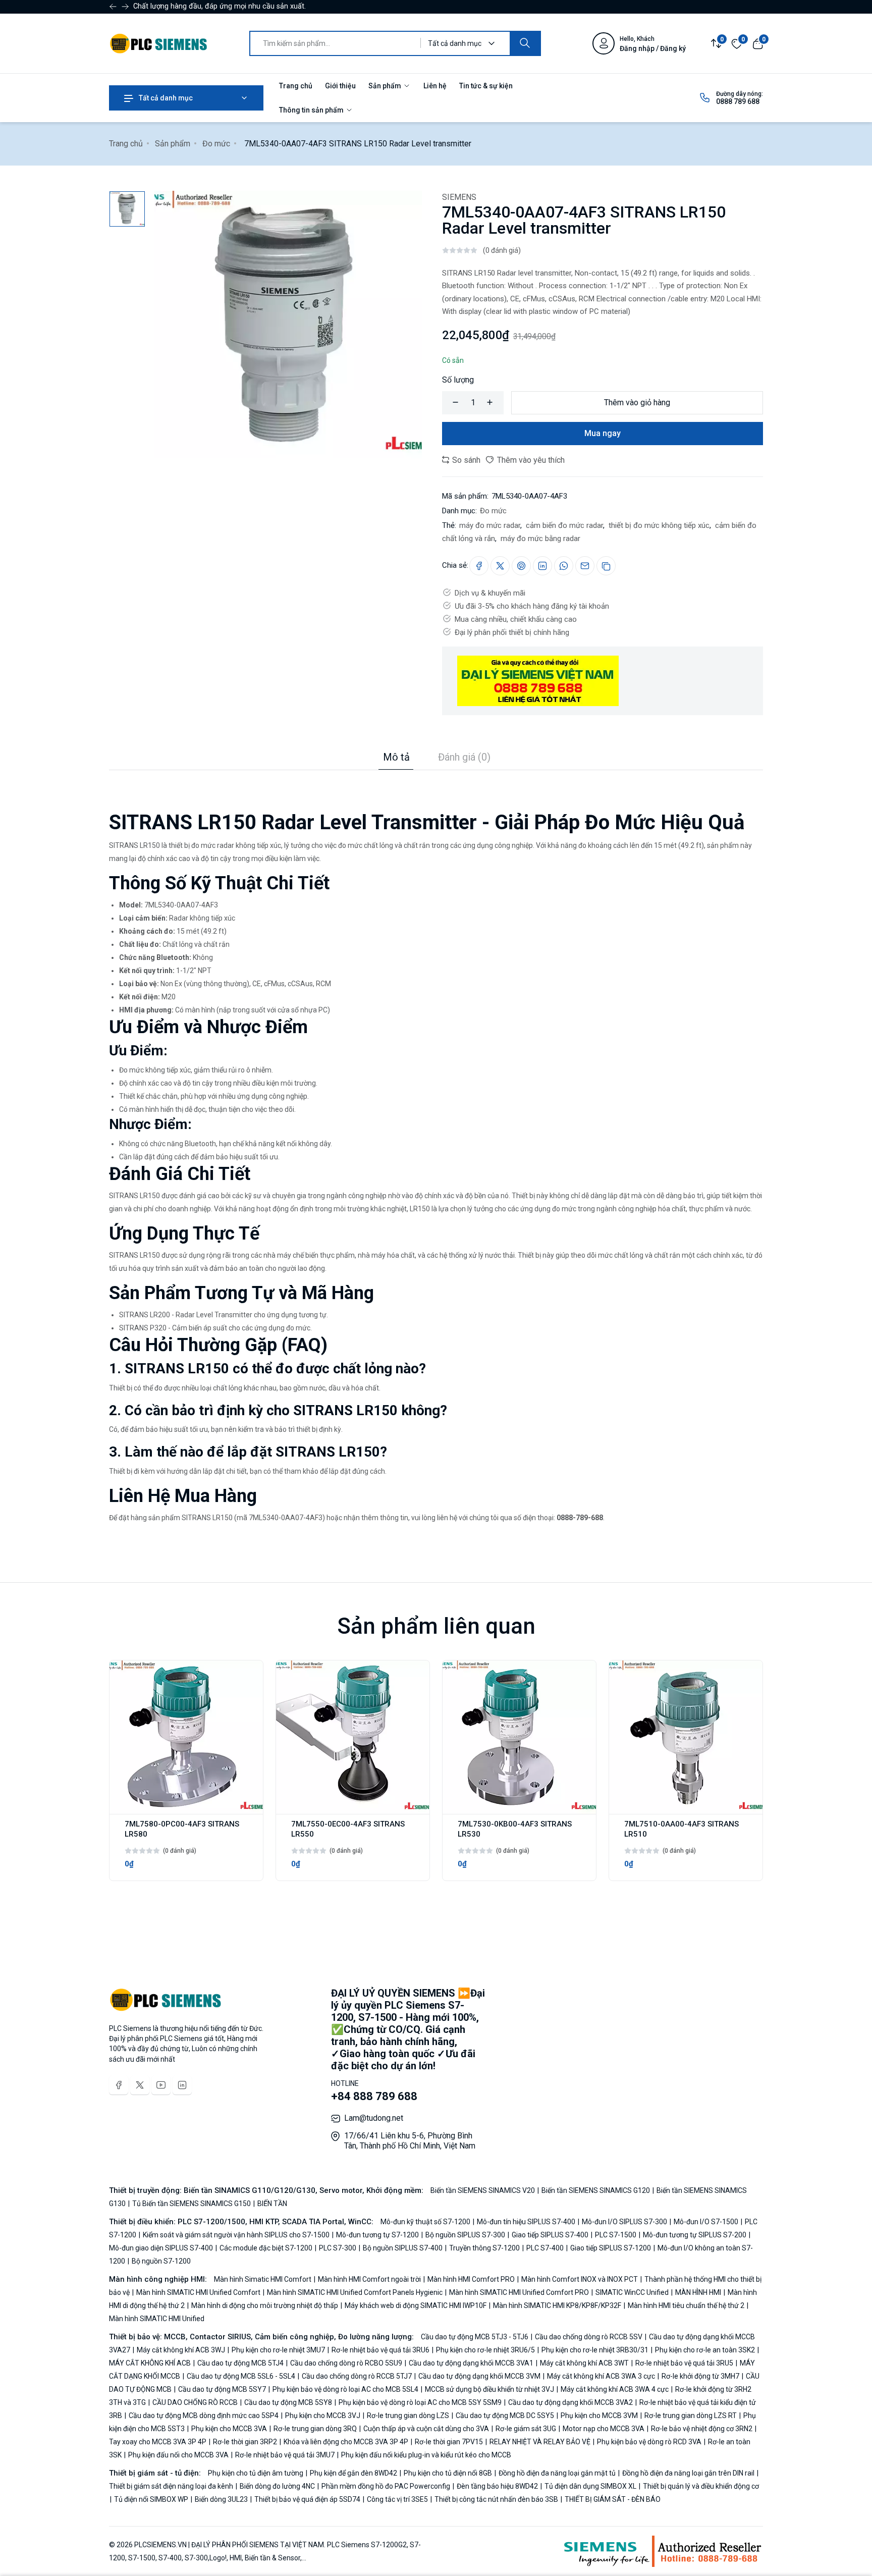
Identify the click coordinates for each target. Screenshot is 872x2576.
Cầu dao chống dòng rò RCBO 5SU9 (346, 2363)
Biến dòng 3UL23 (221, 2499)
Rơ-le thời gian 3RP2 (245, 2442)
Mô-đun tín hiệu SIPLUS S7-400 (526, 2222)
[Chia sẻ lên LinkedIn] (542, 566)
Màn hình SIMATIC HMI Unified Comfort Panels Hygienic (355, 2292)
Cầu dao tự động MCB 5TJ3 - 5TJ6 (475, 2337)
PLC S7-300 (338, 2248)
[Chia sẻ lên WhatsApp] (564, 566)
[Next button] (113, 7)
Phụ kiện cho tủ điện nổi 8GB (448, 2473)
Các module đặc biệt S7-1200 (266, 2248)
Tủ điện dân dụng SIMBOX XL (590, 2486)
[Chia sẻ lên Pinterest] (521, 566)
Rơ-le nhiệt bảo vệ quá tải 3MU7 (285, 2455)
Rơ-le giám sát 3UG (526, 2429)
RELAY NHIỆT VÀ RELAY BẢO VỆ (540, 2442)
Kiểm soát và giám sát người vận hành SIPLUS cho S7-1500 (236, 2235)
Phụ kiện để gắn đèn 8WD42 (353, 2473)
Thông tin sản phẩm (312, 110)
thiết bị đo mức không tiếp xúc (658, 525)
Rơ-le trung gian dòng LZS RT (691, 2416)
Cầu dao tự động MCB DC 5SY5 (505, 2416)
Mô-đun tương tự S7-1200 (377, 2235)
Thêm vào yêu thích (530, 460)
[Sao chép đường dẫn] (606, 566)
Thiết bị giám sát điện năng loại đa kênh (172, 2486)
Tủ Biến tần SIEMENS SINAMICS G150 (192, 2204)
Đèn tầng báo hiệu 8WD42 (497, 2486)
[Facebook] (119, 2085)
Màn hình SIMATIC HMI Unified (157, 2319)
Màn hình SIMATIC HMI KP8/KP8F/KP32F (557, 2305)
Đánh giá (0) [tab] (464, 757)
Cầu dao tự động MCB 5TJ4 (240, 2363)
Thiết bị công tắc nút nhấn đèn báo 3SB (496, 2499)
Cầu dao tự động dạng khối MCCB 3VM (479, 2376)
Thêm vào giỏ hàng (637, 402)
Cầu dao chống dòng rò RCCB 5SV (589, 2337)
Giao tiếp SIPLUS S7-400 (550, 2235)
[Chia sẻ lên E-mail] (585, 566)
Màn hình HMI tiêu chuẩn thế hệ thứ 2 (686, 2305)
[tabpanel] (436, 1147)
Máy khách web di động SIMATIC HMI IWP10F (416, 2305)
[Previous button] (125, 7)
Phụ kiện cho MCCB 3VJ (323, 2416)
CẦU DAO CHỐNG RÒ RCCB (195, 2402)
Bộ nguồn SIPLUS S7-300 (465, 2235)
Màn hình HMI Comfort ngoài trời (369, 2279)
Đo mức (216, 144)
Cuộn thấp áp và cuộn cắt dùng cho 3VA (426, 2429)
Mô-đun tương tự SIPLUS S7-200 (695, 2235)
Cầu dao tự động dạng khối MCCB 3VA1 (471, 2363)
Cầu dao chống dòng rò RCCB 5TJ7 (357, 2376)
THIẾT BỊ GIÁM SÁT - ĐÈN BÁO (612, 2499)
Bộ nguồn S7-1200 (160, 2261)
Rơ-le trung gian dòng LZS (408, 2416)
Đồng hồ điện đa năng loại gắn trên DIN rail (688, 2473)
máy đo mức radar (490, 525)
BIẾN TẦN (271, 2204)
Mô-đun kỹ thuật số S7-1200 (426, 2222)
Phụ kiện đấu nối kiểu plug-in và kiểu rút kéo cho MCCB (425, 2455)
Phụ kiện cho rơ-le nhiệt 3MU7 (278, 2350)
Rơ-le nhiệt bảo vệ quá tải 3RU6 (380, 2350)
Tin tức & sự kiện (486, 86)
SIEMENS (459, 197)
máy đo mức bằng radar (539, 539)
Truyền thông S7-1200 (484, 2248)
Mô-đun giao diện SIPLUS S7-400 (162, 2248)
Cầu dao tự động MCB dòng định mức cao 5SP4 (204, 2416)
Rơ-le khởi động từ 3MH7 (700, 2376)
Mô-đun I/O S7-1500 (706, 2222)
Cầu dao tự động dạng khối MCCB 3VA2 (570, 2402)
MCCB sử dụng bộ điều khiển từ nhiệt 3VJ (489, 2389)
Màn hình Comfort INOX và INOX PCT (580, 2279)
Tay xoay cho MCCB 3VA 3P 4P (158, 2442)
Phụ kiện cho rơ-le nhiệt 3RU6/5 (485, 2350)
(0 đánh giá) (502, 250)
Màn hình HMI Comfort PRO (471, 2279)
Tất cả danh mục (165, 98)
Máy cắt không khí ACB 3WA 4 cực (615, 2389)
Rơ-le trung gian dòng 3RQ (315, 2429)
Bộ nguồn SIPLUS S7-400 (403, 2248)
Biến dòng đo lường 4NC (277, 2486)
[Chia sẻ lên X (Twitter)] (500, 566)
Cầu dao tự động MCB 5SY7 (222, 2389)
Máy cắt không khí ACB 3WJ (181, 2350)
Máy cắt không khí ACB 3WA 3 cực (601, 2376)
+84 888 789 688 (374, 2096)
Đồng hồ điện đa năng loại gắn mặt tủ (557, 2473)
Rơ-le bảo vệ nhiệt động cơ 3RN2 (702, 2429)
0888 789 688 (738, 101)
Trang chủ (296, 86)
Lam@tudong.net (374, 2118)
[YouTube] (161, 2085)
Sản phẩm (386, 86)
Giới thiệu (340, 86)
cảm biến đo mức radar (563, 525)
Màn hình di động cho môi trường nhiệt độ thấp (265, 2305)
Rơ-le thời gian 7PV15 (449, 2442)
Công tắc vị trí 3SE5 (397, 2499)
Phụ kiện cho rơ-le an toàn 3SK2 (705, 2350)
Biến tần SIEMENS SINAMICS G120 (596, 2190)
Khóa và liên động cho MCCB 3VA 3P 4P (346, 2442)
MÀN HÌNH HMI (698, 2292)
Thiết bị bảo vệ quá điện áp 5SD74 (307, 2499)
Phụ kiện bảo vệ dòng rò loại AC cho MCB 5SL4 (345, 2389)
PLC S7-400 (545, 2248)
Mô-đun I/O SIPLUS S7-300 (624, 2222)
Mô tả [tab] (396, 757)
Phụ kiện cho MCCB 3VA (229, 2429)
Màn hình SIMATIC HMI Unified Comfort (198, 2292)
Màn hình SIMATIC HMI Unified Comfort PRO (519, 2292)
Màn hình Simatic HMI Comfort (263, 2279)
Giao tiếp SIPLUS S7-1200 (611, 2248)
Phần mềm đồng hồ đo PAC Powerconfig (386, 2486)
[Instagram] (182, 2085)
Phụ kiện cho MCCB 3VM (599, 2416)
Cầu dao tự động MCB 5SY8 (288, 2402)
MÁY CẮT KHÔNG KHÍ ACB (151, 2363)
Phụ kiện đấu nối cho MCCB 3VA (178, 2455)
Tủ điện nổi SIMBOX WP (151, 2499)
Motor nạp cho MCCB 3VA (604, 2429)
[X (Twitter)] (140, 2085)
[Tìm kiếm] (525, 43)
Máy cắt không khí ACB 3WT (584, 2363)
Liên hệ (435, 86)
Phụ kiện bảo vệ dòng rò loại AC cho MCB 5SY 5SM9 (420, 2402)
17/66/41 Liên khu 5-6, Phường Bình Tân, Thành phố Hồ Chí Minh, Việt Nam (410, 2141)
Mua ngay (603, 433)
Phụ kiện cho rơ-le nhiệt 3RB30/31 (595, 2350)
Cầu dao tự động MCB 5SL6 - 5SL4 (241, 2376)
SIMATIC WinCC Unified (632, 2292)
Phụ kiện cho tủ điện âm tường (256, 2473)
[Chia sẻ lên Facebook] (479, 566)
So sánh (465, 460)
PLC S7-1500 (616, 2235)
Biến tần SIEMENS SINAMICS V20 (483, 2190)
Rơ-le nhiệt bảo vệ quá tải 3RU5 (684, 2363)
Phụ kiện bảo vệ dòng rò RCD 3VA (649, 2442)
